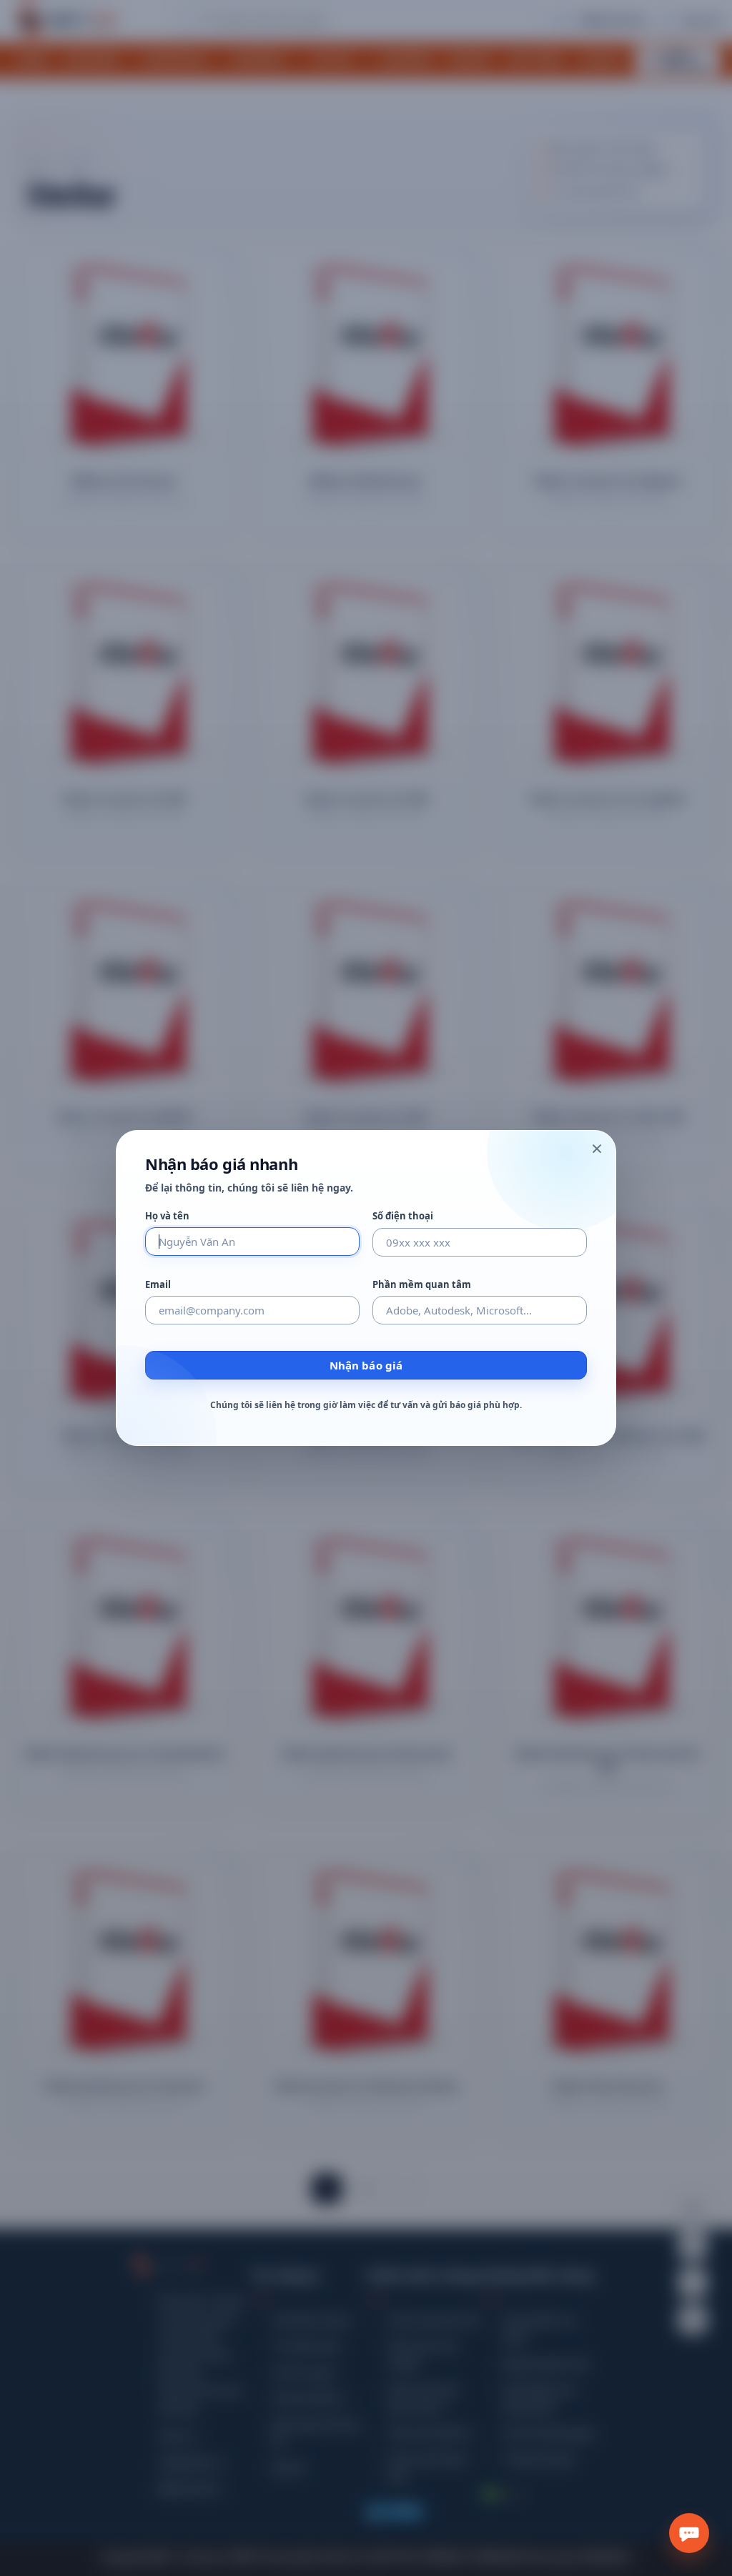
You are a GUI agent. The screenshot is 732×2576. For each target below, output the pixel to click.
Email (158, 1285)
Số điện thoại (403, 1216)
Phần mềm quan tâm (422, 1285)
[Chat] (689, 2533)
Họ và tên (167, 1216)
